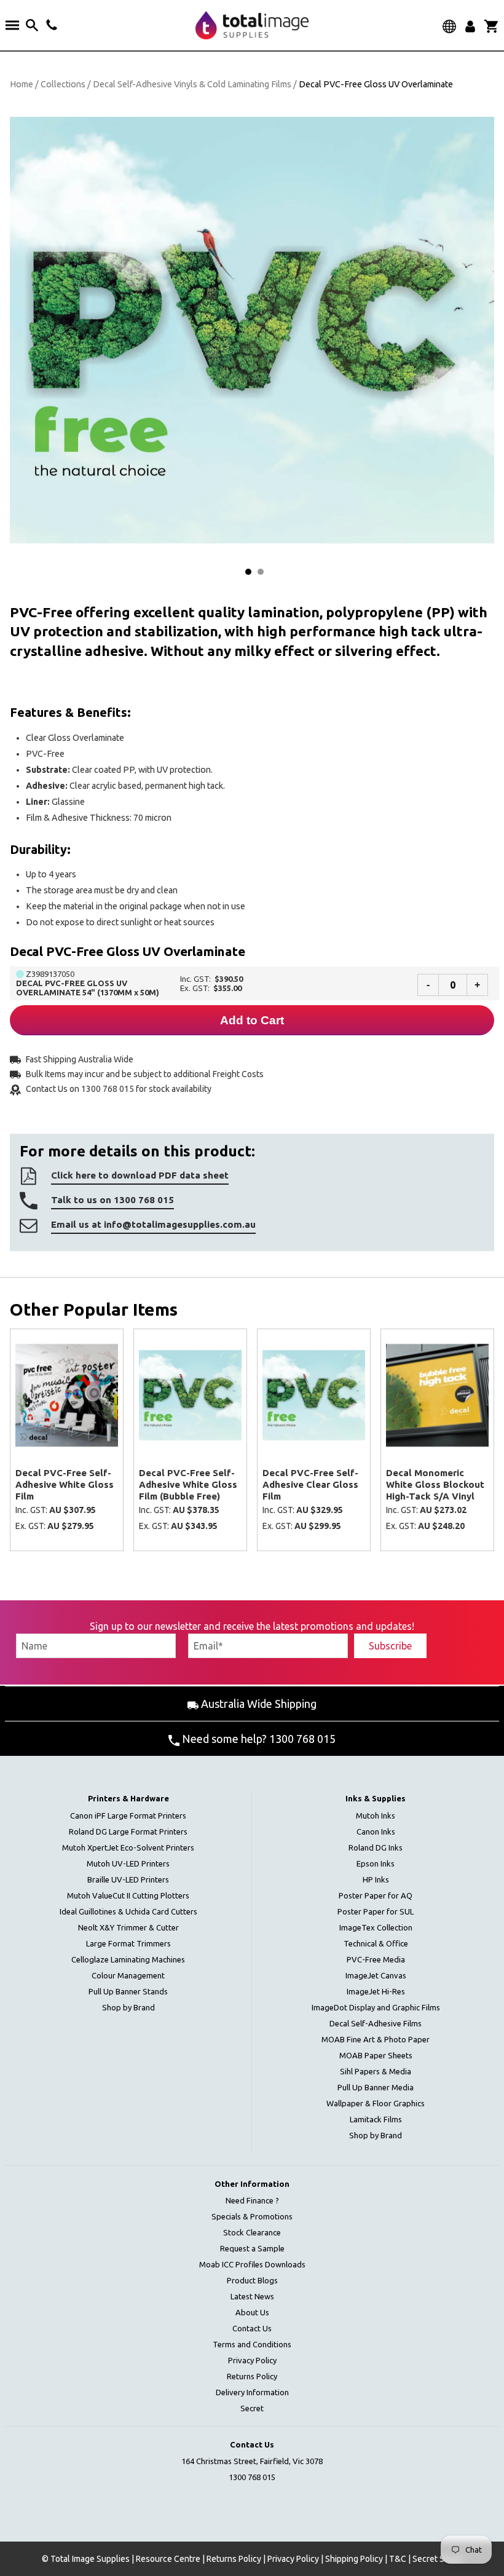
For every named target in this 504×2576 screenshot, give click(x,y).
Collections (63, 84)
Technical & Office (376, 1943)
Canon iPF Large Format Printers (128, 1815)
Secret (252, 2408)
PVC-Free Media (376, 1959)
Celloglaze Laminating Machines (128, 1959)
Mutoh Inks (376, 1815)
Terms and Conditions (252, 2344)
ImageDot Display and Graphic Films (376, 2007)
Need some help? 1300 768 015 (258, 1739)
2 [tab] (261, 572)
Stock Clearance (252, 2232)
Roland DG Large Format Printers (128, 1831)
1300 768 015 (252, 2477)
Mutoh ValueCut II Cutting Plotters (128, 1895)
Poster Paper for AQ (376, 1895)
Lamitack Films (376, 2119)
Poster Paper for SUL (376, 1911)
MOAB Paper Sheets (376, 2055)
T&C (398, 2559)
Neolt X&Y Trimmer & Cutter (128, 1927)
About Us (252, 2312)
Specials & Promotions (252, 2216)
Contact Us (252, 2328)
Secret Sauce (438, 2559)
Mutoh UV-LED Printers (128, 1863)
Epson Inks (376, 1863)
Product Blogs (252, 2280)
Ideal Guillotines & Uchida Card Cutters (128, 1911)
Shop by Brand (128, 2007)
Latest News (252, 2296)
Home (22, 84)
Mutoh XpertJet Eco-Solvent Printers (128, 1847)
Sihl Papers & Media (376, 2071)
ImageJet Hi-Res (376, 1991)
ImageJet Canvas (376, 1975)
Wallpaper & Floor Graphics (376, 2103)
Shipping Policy (354, 2559)
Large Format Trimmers (128, 1943)
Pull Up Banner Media (376, 2087)
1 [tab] (248, 572)
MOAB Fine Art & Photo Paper (376, 2039)
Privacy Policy (252, 2360)
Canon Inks (376, 1831)
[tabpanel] (252, 330)
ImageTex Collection (376, 1927)
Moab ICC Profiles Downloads (252, 2264)
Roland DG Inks (376, 1847)
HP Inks (376, 1879)
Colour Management (128, 1975)
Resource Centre (168, 2559)
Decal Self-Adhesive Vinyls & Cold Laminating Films (192, 84)
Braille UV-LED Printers (128, 1879)
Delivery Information (252, 2392)
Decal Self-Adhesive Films (376, 2023)
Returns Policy (252, 2376)
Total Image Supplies (90, 2559)
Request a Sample (252, 2248)
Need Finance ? (252, 2200)
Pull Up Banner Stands (128, 1991)
